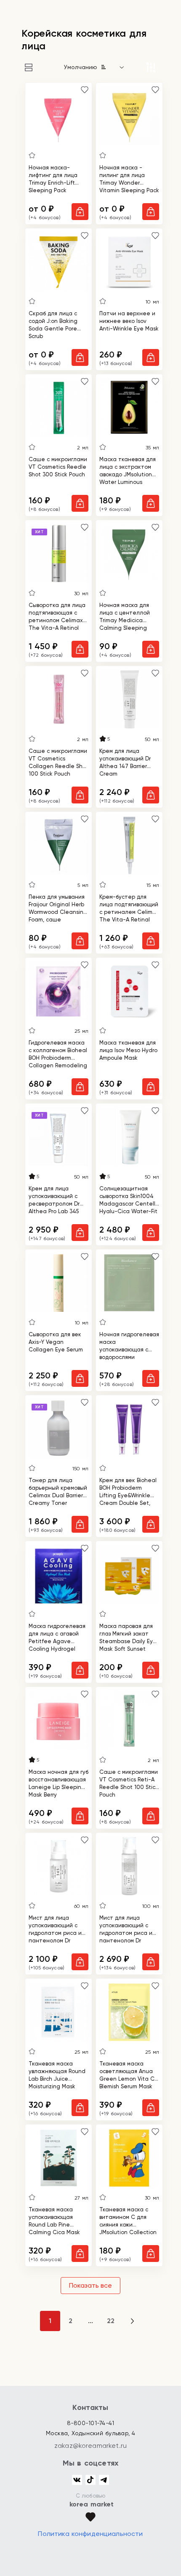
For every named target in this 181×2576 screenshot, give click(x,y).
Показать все (90, 2285)
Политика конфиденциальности (90, 2534)
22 (111, 2321)
